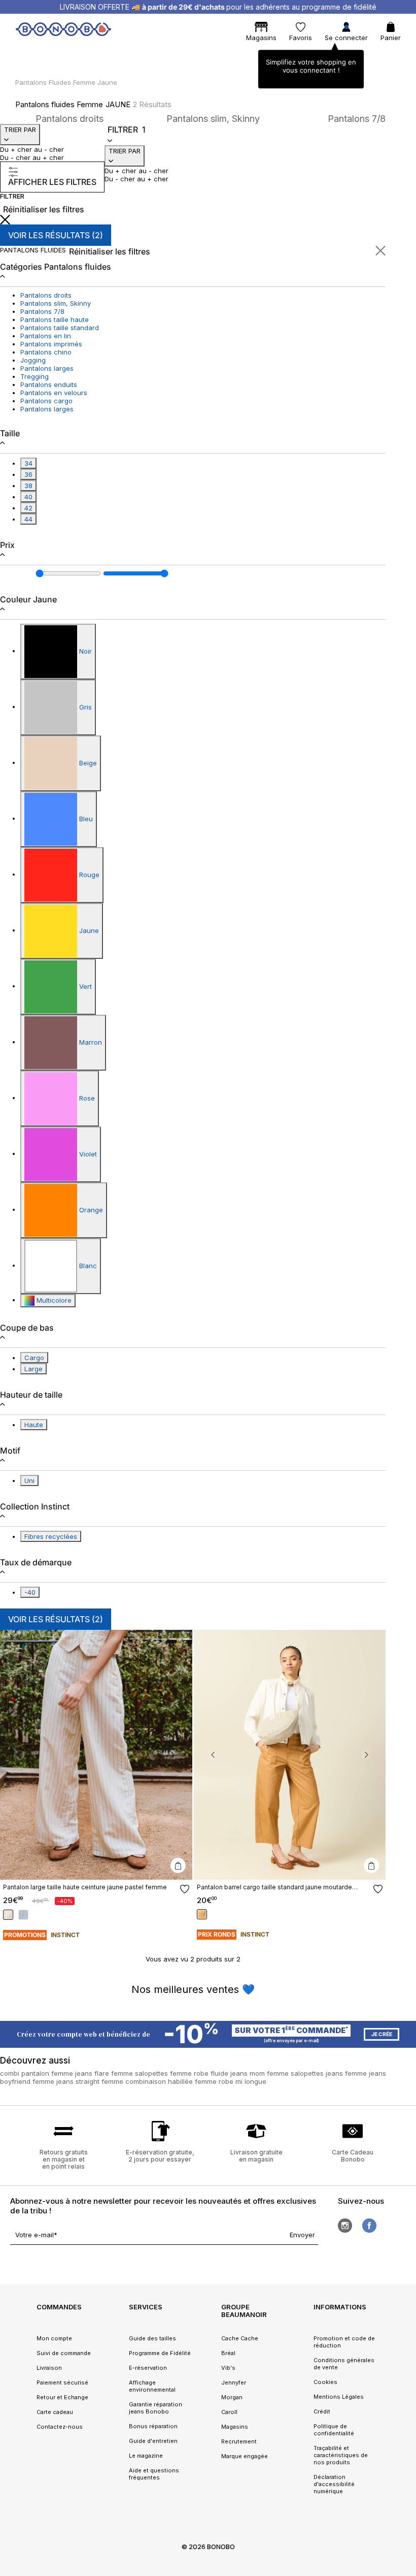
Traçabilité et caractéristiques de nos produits (341, 2455)
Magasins (235, 2427)
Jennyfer (234, 2382)
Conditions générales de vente (344, 2364)
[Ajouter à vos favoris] (185, 1889)
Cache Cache (240, 2338)
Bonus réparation (153, 2426)
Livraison (49, 2368)
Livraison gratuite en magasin (256, 2156)
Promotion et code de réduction (344, 2342)
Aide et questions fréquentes (154, 2474)
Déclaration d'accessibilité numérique (334, 2484)
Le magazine (146, 2456)
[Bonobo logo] (63, 31)
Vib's (228, 2368)
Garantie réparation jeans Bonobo (155, 2408)
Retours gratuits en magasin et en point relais (64, 2159)
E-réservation (148, 2368)
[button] (19, 1755)
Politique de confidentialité (334, 2430)
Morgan (232, 2397)
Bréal (228, 2353)
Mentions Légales (339, 2397)
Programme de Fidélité (160, 2353)
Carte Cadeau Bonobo (353, 2156)
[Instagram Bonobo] (345, 2226)
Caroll (229, 2412)
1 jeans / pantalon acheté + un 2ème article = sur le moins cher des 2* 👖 (218, 7)
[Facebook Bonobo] (369, 2226)
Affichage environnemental (152, 2386)
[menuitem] (32, 53)
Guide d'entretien (153, 2441)
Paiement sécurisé (62, 2382)
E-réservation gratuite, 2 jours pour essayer (160, 2156)
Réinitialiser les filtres (44, 209)
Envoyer (302, 2235)
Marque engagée (245, 2456)
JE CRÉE (382, 2034)
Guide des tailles (152, 2338)
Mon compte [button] (54, 2338)
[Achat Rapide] (178, 1865)
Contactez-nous (60, 2427)
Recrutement (239, 2441)
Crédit (322, 2411)
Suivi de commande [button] (64, 2353)
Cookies (325, 2382)
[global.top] (406, 2173)
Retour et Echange (62, 2397)
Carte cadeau (55, 2412)
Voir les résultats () (56, 235)
